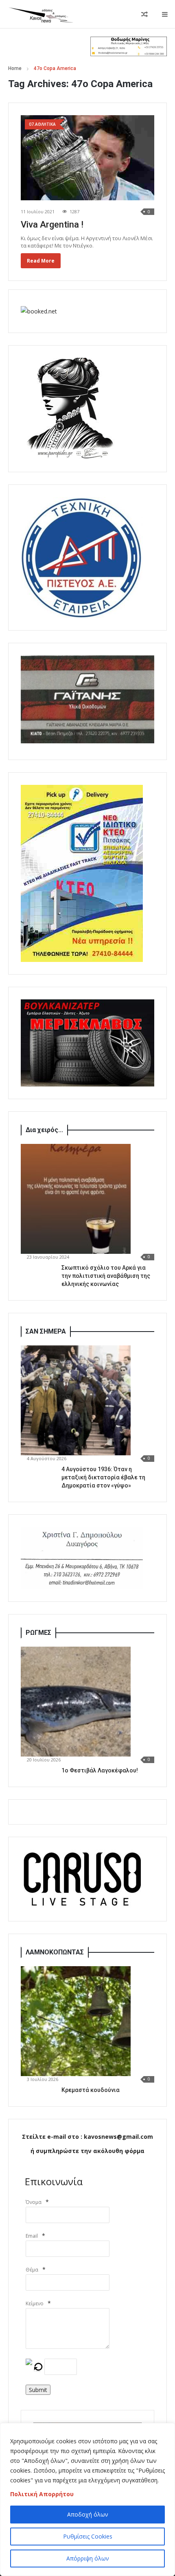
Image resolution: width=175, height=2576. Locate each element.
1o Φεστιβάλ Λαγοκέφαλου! (100, 1770)
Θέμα (32, 2270)
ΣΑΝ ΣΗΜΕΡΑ (46, 1331)
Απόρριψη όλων (88, 2558)
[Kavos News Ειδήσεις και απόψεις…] (41, 14)
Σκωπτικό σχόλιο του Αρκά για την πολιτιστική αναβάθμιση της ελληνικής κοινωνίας (106, 1276)
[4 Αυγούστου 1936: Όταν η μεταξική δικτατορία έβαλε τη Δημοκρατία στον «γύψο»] (76, 1400)
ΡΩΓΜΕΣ (38, 1633)
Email (32, 2236)
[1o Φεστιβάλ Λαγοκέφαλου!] (76, 1702)
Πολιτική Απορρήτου (42, 2494)
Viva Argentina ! (52, 225)
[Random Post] (144, 14)
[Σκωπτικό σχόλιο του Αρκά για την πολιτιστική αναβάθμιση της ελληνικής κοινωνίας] (76, 1199)
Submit (38, 2390)
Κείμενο (35, 2303)
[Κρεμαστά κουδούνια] (76, 2021)
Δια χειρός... (44, 1130)
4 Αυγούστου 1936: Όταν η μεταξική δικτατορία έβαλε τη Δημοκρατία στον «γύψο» (103, 1477)
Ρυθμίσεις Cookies (88, 2536)
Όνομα (34, 2202)
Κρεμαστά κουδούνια (91, 2090)
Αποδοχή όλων (88, 2514)
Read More (41, 261)
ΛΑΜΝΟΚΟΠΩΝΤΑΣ (55, 1952)
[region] (87, 2499)
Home (15, 68)
